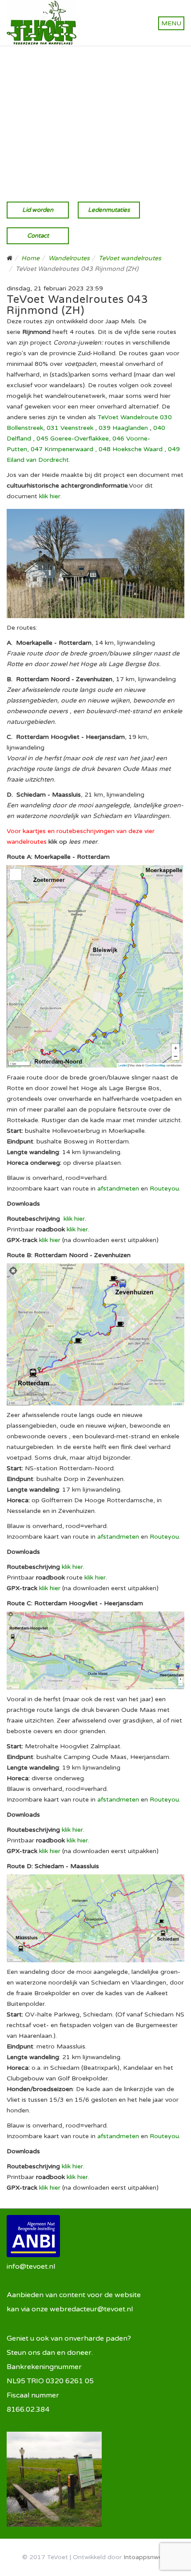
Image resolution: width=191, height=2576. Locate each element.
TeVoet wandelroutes (130, 258)
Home (30, 258)
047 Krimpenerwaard (62, 449)
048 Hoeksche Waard (131, 449)
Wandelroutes (69, 258)
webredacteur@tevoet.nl (91, 2309)
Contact (38, 236)
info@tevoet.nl (31, 2266)
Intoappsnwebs (146, 2557)
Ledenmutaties (109, 210)
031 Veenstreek (70, 428)
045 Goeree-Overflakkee (73, 439)
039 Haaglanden (123, 428)
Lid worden (38, 210)
